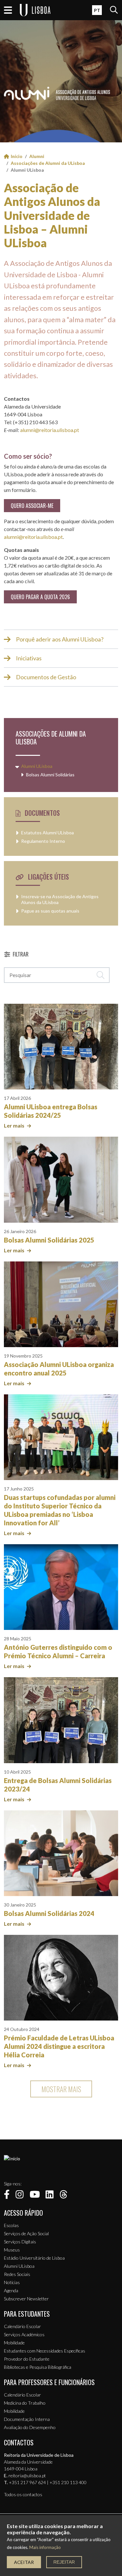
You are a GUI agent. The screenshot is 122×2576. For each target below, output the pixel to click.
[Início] (12, 2159)
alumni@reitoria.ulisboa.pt (50, 430)
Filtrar (21, 954)
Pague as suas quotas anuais (50, 911)
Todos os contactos (23, 2494)
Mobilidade (14, 2343)
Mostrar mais (61, 2089)
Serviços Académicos (24, 2334)
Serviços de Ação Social (26, 2233)
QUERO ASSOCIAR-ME (32, 506)
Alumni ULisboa (37, 766)
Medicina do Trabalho (25, 2403)
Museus (12, 2250)
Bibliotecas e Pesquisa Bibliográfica (38, 2367)
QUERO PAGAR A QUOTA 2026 (40, 597)
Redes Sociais (17, 2274)
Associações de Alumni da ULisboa (48, 163)
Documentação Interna (27, 2419)
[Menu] (8, 10)
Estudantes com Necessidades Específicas (45, 2351)
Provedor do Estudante (27, 2359)
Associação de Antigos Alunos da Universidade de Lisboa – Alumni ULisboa (52, 215)
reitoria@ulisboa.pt (27, 2475)
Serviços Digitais (20, 2242)
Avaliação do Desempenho (30, 2427)
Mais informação (45, 2547)
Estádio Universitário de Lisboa (34, 2258)
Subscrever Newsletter (26, 2299)
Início (17, 156)
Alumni (37, 156)
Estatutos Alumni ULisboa (47, 833)
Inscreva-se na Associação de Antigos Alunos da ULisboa (60, 899)
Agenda (11, 2290)
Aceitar (24, 2562)
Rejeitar (64, 2562)
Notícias (12, 2282)
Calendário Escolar (22, 2326)
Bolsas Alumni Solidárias (50, 775)
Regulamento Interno (43, 841)
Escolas (11, 2225)
